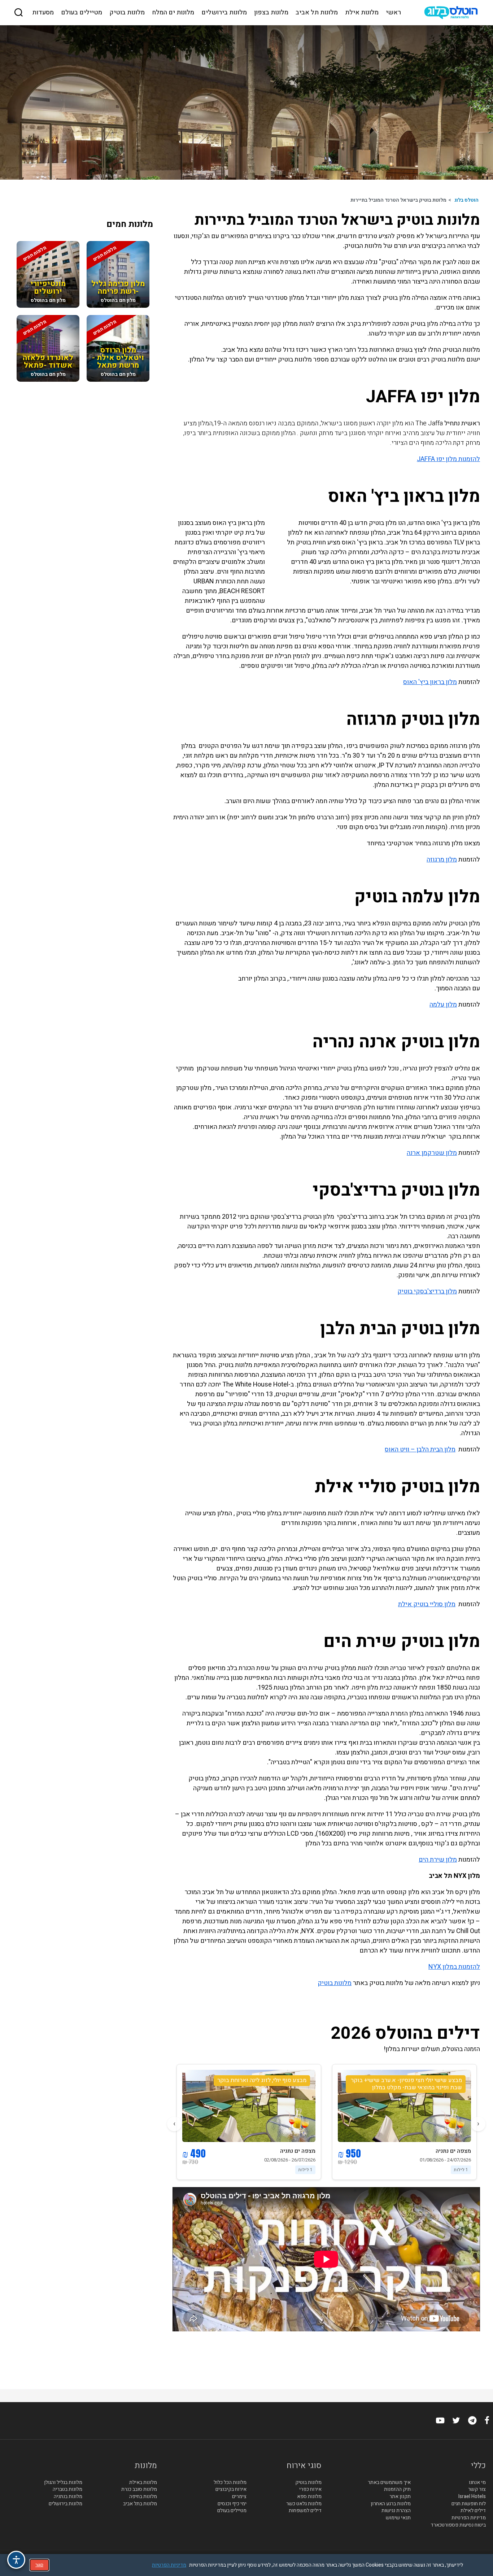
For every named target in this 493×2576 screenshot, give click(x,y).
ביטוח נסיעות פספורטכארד (458, 2525)
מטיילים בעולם (82, 13)
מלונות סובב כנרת (139, 2490)
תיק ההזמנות (397, 2490)
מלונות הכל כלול (230, 2483)
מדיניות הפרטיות (469, 2518)
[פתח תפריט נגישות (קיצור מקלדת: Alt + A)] (16, 2560)
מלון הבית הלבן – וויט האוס (420, 1449)
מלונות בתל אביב (140, 2504)
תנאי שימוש (398, 2518)
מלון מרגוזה (442, 860)
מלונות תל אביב (317, 13)
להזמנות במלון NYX (454, 1967)
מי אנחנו (477, 2483)
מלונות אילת (362, 13)
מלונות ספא (309, 2497)
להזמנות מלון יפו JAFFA (448, 459)
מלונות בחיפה (143, 2497)
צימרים (239, 2497)
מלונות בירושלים (224, 13)
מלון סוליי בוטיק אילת (427, 1604)
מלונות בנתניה (68, 2497)
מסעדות (43, 13)
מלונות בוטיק (127, 13)
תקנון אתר (400, 2497)
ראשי (393, 13)
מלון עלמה (443, 1005)
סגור (39, 2565)
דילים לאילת (473, 2511)
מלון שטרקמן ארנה (432, 1153)
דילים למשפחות (305, 2511)
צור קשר (477, 2490)
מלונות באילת (143, 2483)
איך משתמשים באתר (389, 2483)
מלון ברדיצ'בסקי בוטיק (427, 1291)
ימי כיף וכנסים (232, 2504)
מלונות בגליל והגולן (63, 2483)
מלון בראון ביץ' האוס (430, 682)
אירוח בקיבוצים (231, 2490)
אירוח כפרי (310, 2490)
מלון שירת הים (438, 1860)
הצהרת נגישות (396, 2511)
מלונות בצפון (271, 13)
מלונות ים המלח (173, 13)
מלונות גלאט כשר (304, 2504)
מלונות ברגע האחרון (391, 2504)
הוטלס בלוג (466, 200)
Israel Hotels (472, 2497)
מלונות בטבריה (67, 2490)
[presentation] (478, 2124)
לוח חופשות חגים (469, 2504)
